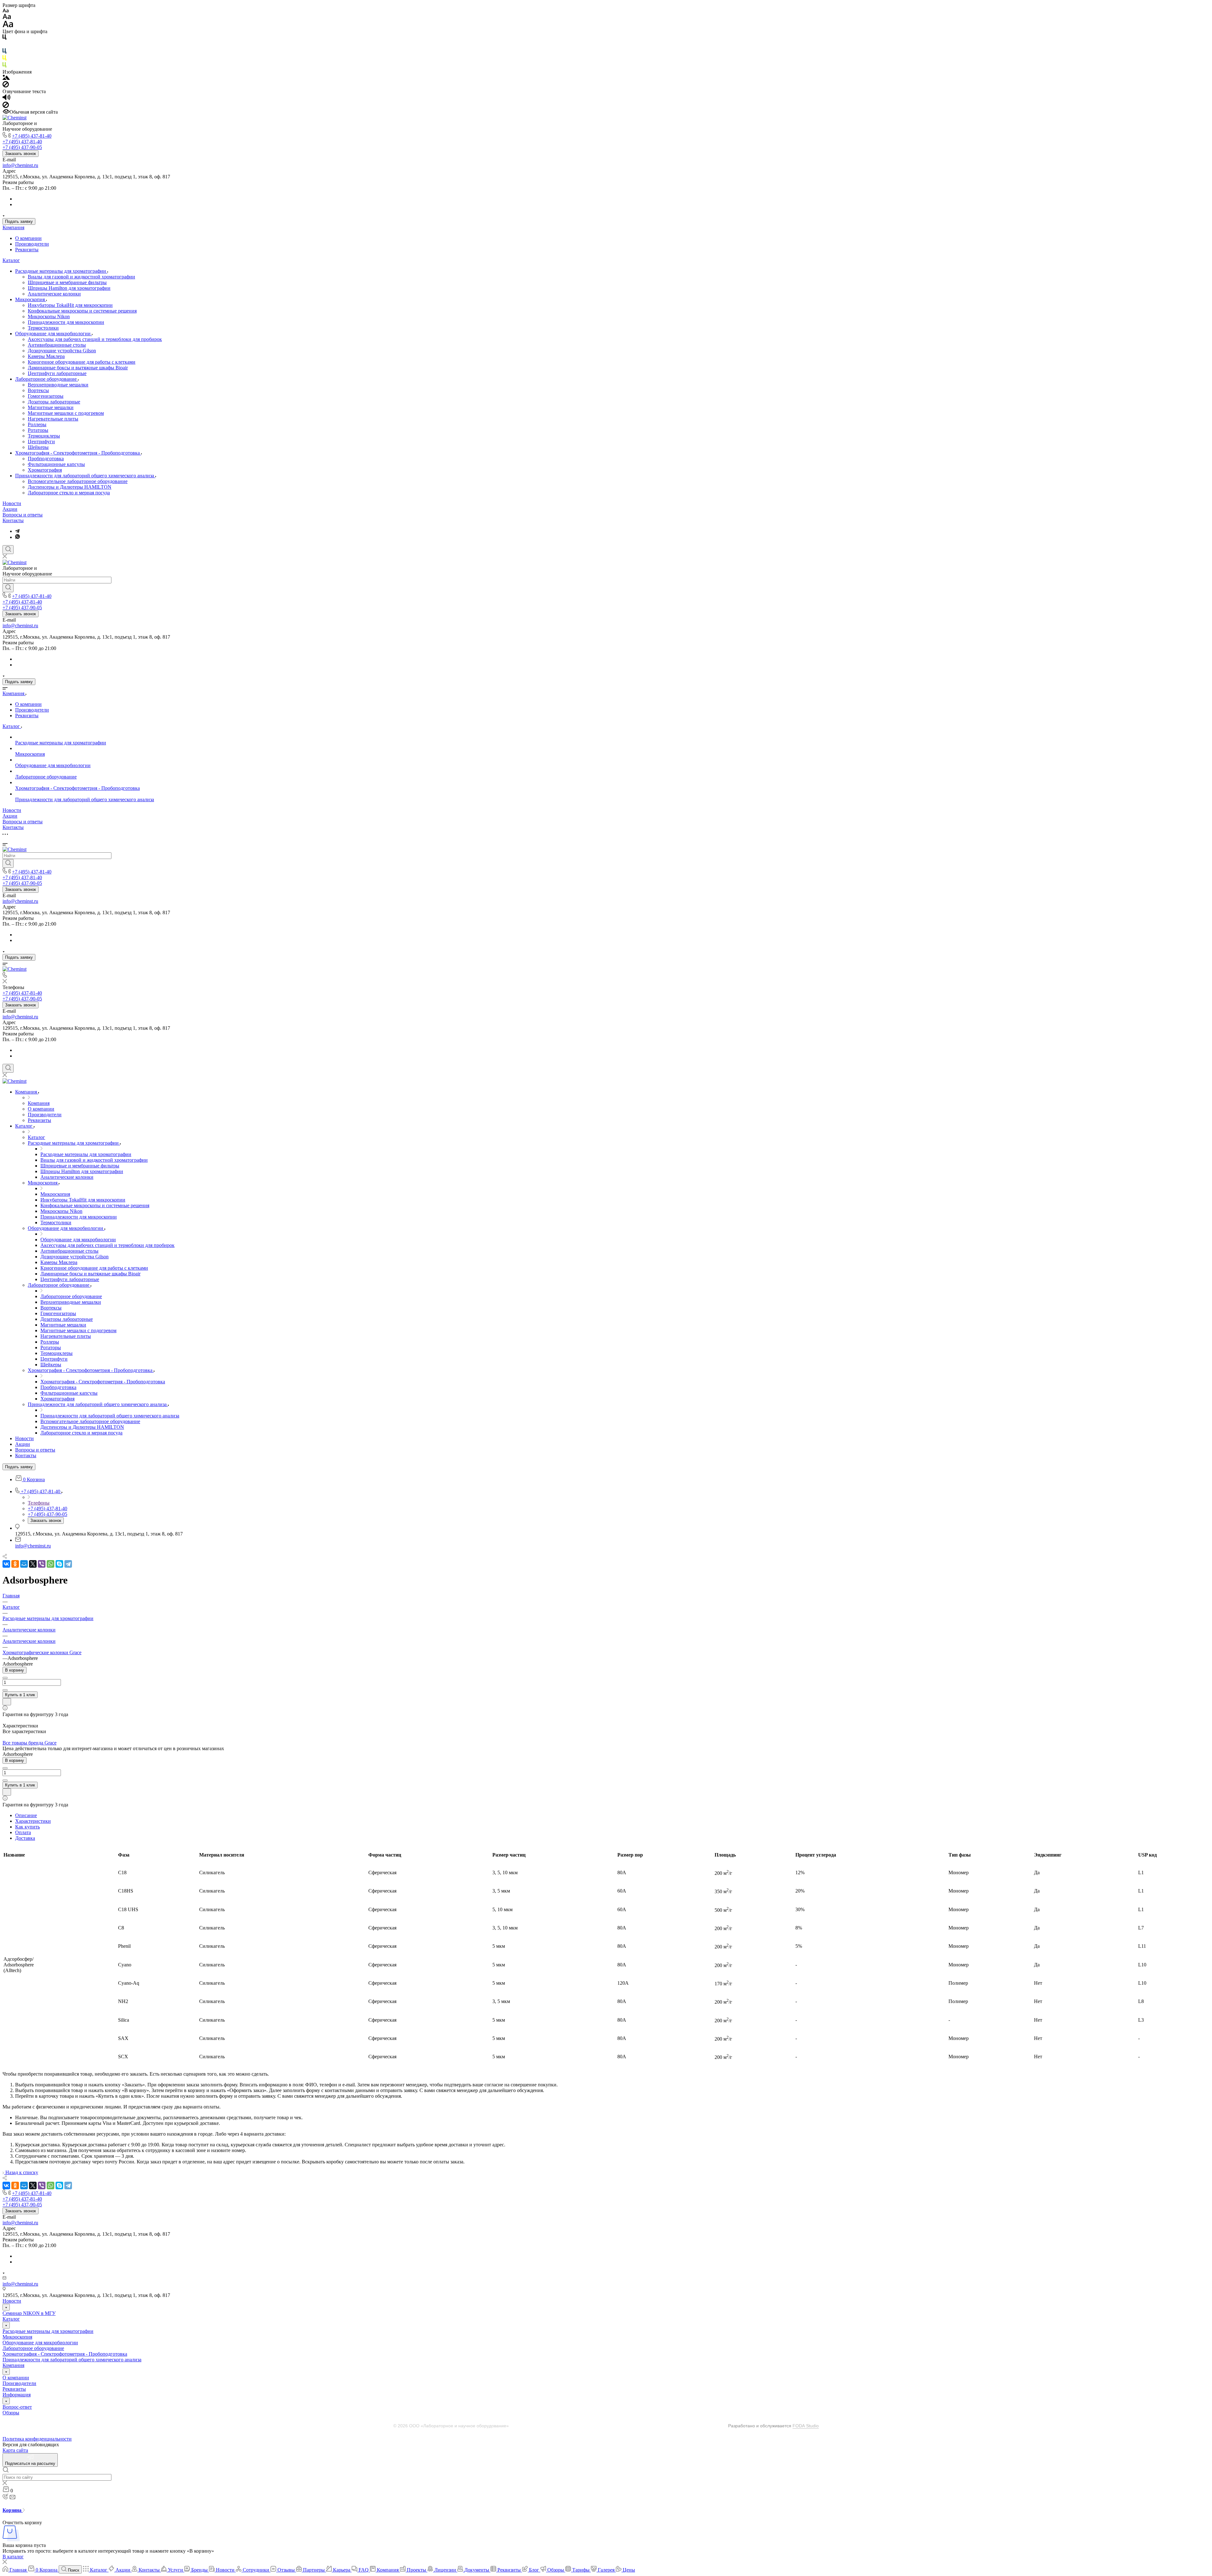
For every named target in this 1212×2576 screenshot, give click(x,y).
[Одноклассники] (15, 1564)
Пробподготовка (46, 459)
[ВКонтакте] (6, 1564)
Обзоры (11, 2413)
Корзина (13, 2510)
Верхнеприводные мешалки (58, 385)
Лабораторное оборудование (47, 379)
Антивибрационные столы (57, 345)
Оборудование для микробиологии (53, 334)
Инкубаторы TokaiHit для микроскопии (70, 305)
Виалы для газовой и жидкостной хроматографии (81, 277)
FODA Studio (806, 2426)
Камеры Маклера (46, 356)
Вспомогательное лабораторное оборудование (78, 481)
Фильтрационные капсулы (56, 464)
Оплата (23, 1832)
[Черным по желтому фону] (4, 59)
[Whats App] (18, 537)
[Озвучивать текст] (6, 99)
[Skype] (59, 1564)
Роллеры (37, 424)
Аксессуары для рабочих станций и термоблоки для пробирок (95, 339)
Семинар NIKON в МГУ (29, 2313)
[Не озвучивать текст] (6, 106)
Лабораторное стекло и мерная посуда (69, 493)
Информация (17, 2395)
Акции (10, 509)
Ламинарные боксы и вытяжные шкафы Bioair (78, 368)
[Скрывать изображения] (6, 86)
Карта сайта (15, 2450)
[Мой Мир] (24, 1564)
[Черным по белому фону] (4, 38)
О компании (28, 238)
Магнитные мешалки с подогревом (66, 413)
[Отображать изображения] (6, 78)
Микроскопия (31, 299)
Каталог (11, 260)
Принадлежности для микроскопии (66, 322)
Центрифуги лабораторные (57, 373)
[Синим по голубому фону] (4, 52)
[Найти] (8, 588)
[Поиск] (8, 550)
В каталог (13, 2557)
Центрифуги (41, 441)
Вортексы (38, 390)
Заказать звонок (21, 154)
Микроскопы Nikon (49, 316)
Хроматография (45, 470)
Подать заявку (19, 221)
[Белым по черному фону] (4, 45)
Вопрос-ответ (17, 2407)
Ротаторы (38, 430)
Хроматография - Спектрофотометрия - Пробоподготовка (78, 453)
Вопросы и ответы (23, 515)
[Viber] (42, 1564)
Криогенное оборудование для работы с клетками (82, 362)
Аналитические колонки (54, 294)
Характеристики (33, 1821)
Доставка (25, 1838)
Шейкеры (38, 447)
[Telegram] (17, 531)
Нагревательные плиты (53, 419)
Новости (12, 503)
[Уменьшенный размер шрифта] (6, 11)
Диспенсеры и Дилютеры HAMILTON (70, 487)
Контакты (13, 520)
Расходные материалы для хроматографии (61, 271)
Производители (32, 244)
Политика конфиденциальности (37, 2439)
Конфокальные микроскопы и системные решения (82, 311)
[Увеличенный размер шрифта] (8, 26)
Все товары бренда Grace (30, 1743)
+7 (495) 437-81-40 (32, 136)
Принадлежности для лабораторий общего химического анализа (85, 476)
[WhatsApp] (50, 1564)
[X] (33, 1564)
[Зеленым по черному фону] (4, 66)
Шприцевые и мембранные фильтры (67, 282)
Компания (13, 227)
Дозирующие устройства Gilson (62, 351)
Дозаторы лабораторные (54, 402)
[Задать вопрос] (7, 1702)
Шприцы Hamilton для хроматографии (69, 288)
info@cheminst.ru (20, 165)
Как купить (27, 1827)
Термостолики (43, 328)
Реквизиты (27, 250)
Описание (26, 1815)
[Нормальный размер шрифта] (7, 18)
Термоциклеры (44, 436)
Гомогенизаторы (46, 396)
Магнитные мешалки (51, 407)
